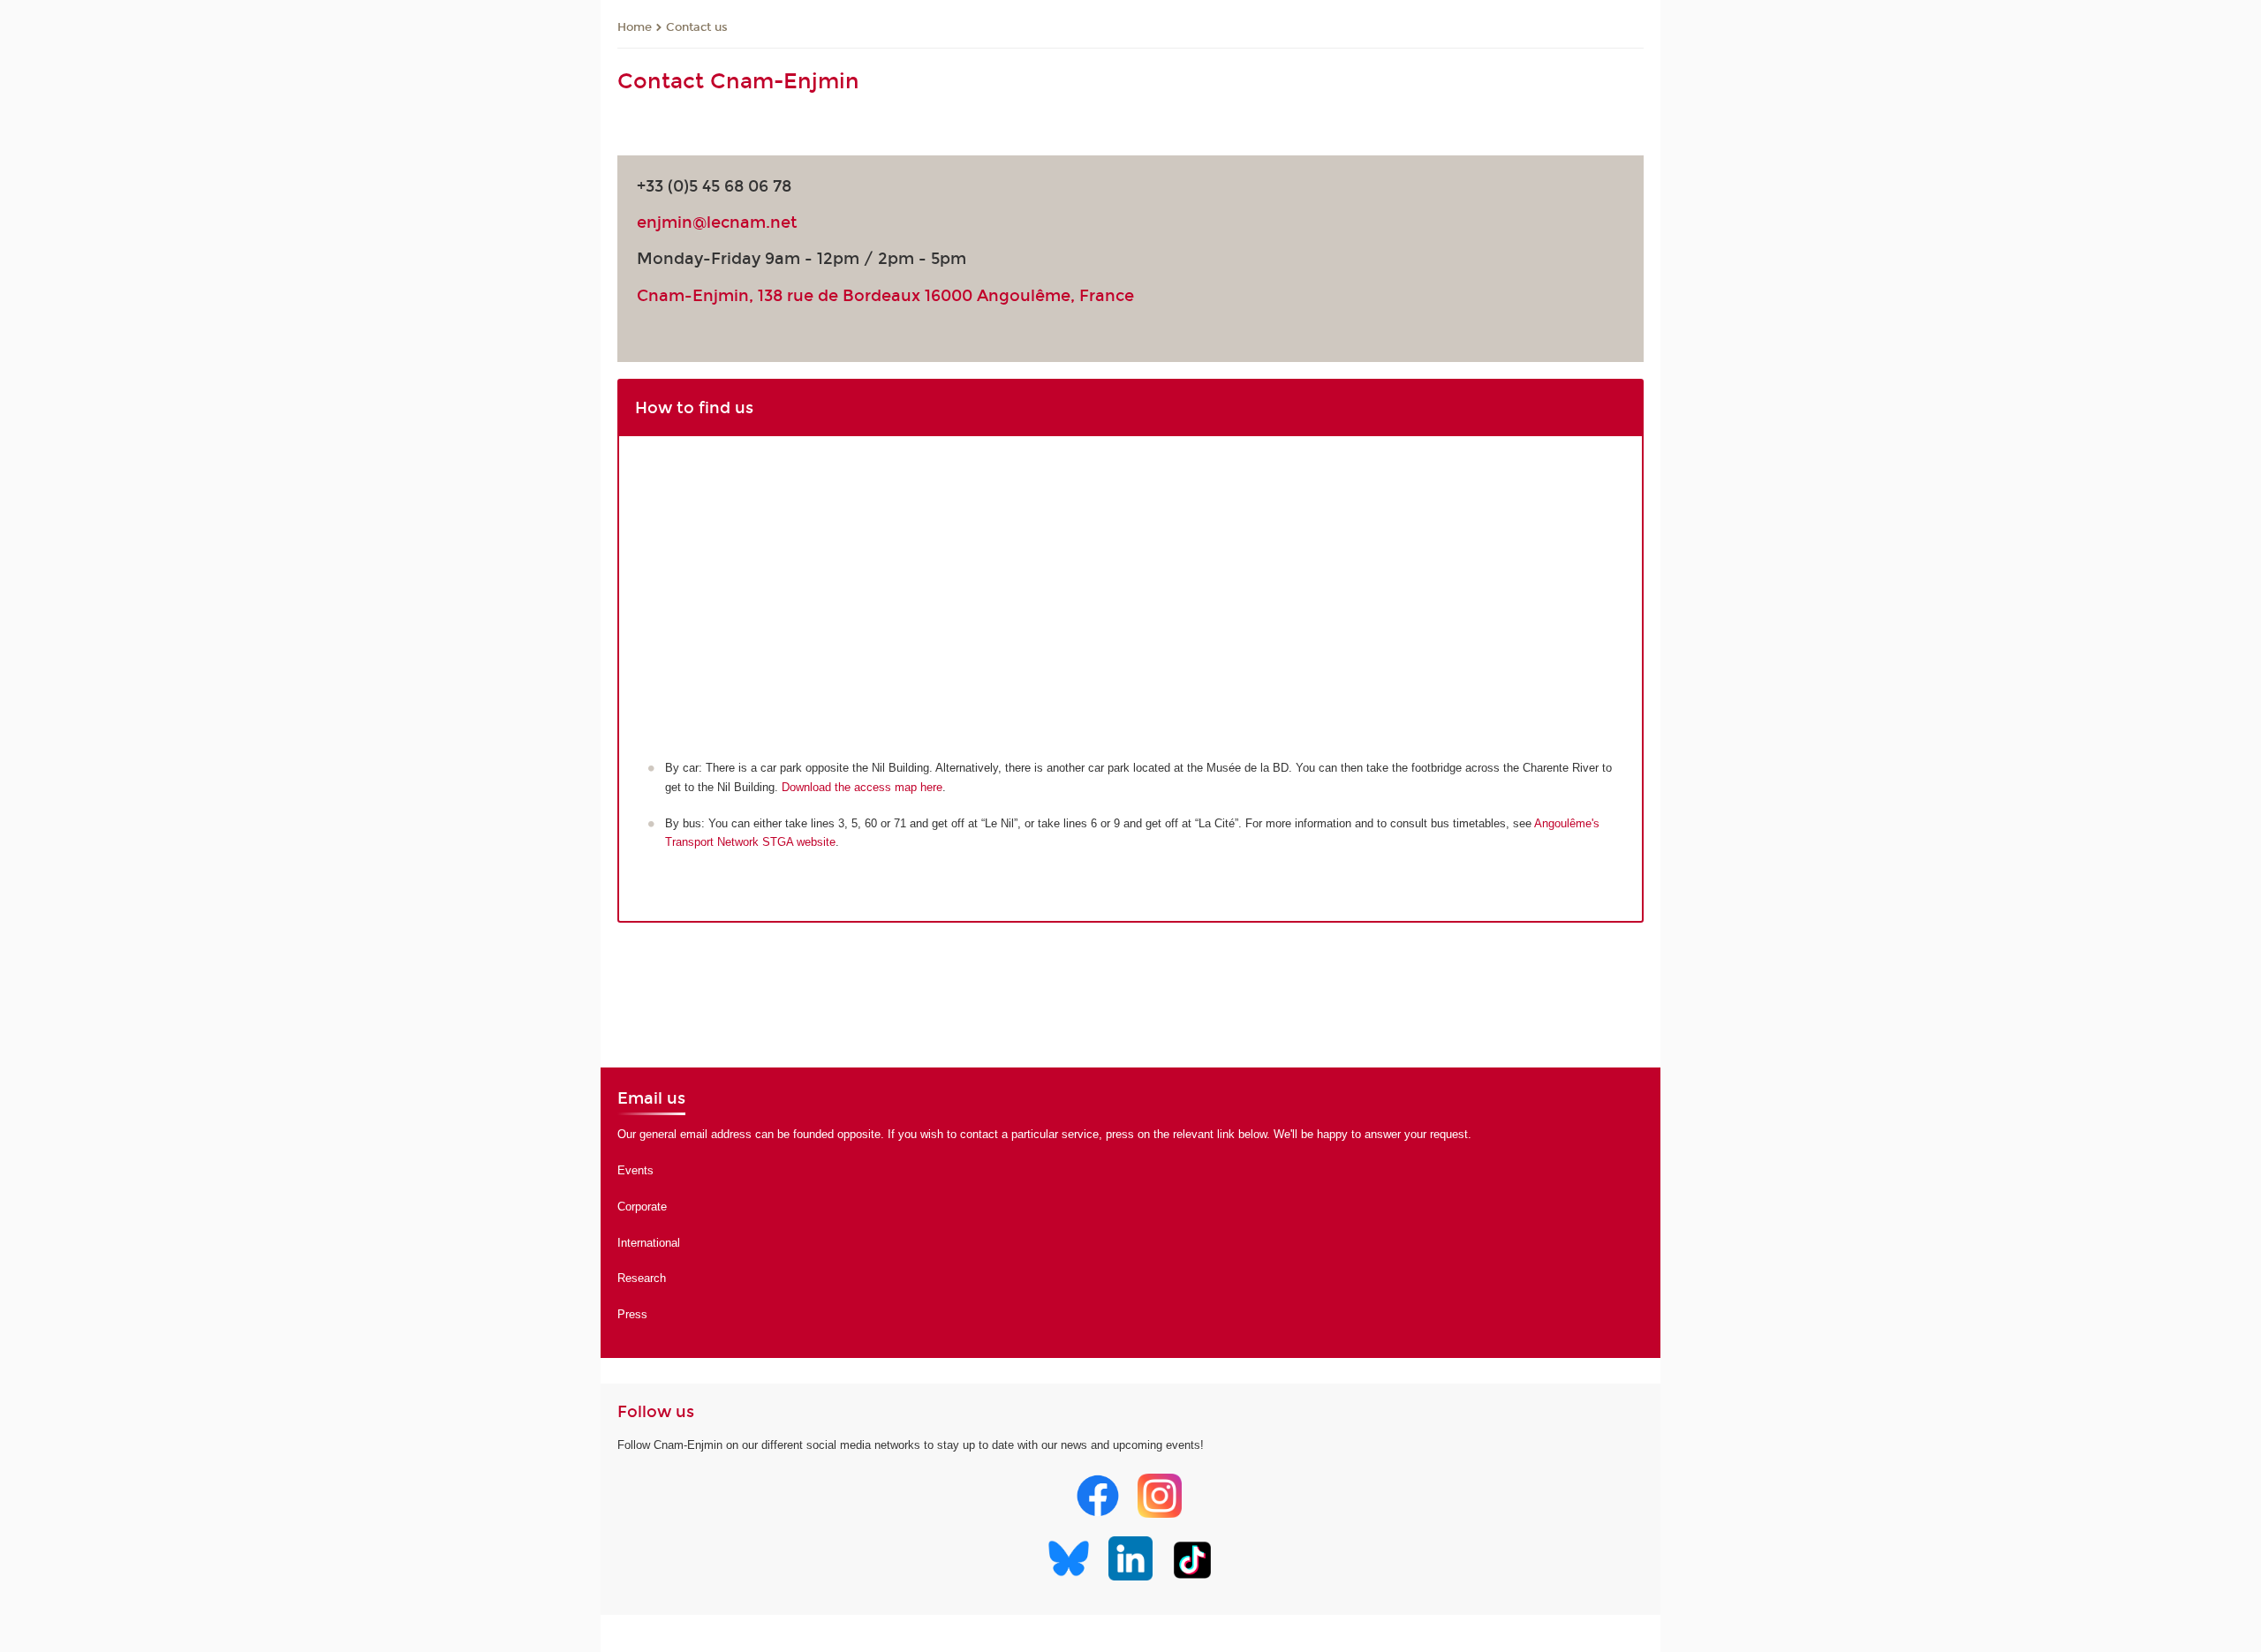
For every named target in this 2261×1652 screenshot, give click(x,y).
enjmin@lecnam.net (717, 223)
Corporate (642, 1207)
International (649, 1243)
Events (635, 1170)
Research (642, 1278)
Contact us (697, 27)
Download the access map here (862, 787)
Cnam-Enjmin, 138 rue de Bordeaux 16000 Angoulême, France (885, 296)
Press (632, 1314)
